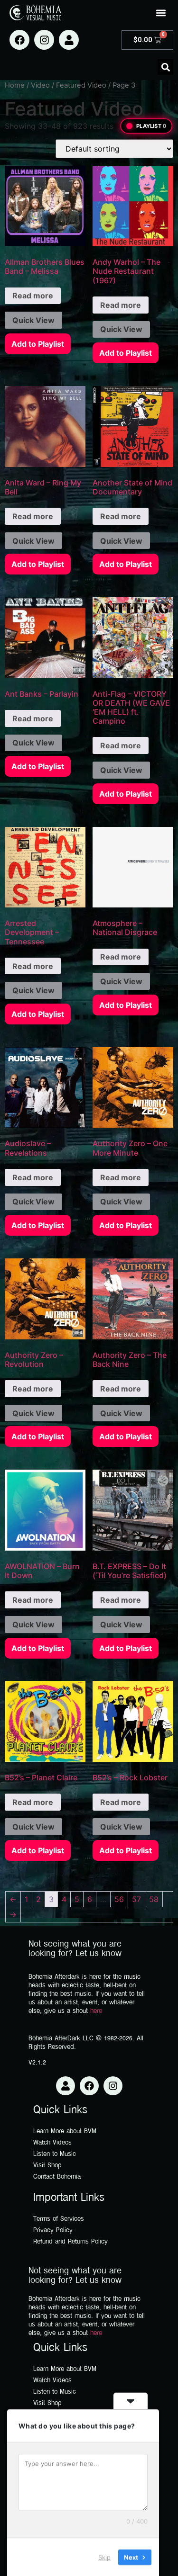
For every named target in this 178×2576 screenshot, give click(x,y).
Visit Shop (47, 2166)
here (96, 2011)
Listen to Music (55, 2154)
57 (136, 1899)
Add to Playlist (38, 344)
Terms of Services (59, 2219)
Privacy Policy (53, 2230)
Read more (33, 296)
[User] (69, 40)
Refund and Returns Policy (70, 2242)
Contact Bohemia (57, 2177)
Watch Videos (52, 2143)
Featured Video (81, 85)
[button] (161, 13)
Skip (104, 2557)
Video (40, 85)
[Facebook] (19, 40)
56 (119, 1899)
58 (154, 1899)
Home (15, 85)
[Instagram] (44, 40)
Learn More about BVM (65, 2132)
